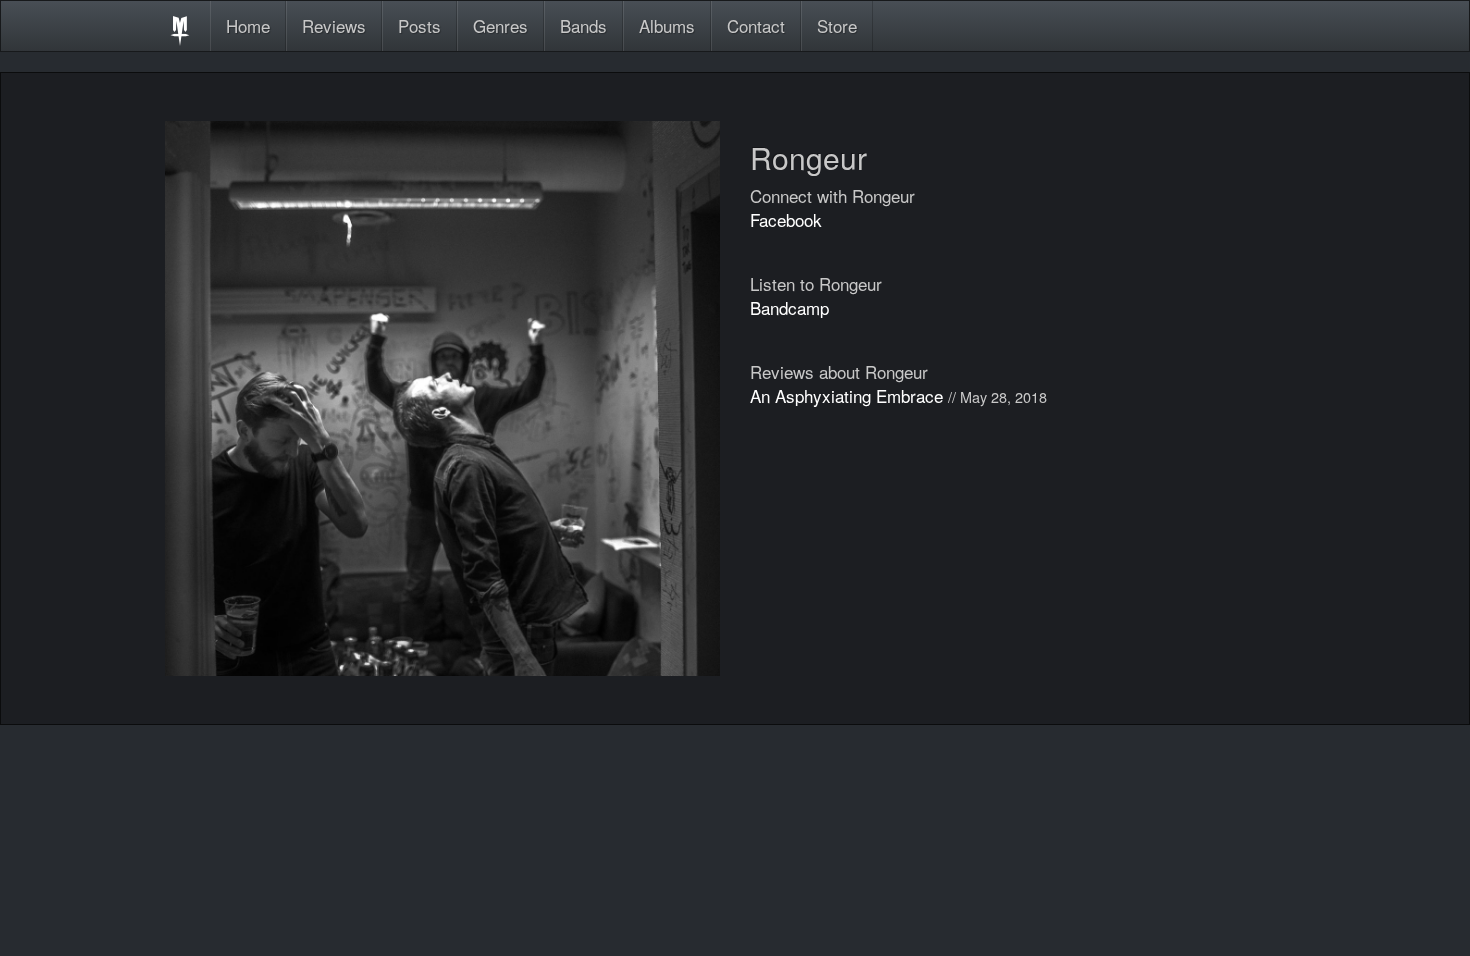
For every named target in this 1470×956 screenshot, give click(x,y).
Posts (419, 25)
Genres (500, 25)
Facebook (786, 219)
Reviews (334, 25)
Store (837, 25)
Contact (756, 25)
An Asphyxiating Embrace (846, 395)
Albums (667, 25)
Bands (583, 25)
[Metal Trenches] (180, 26)
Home (248, 25)
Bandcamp (789, 307)
